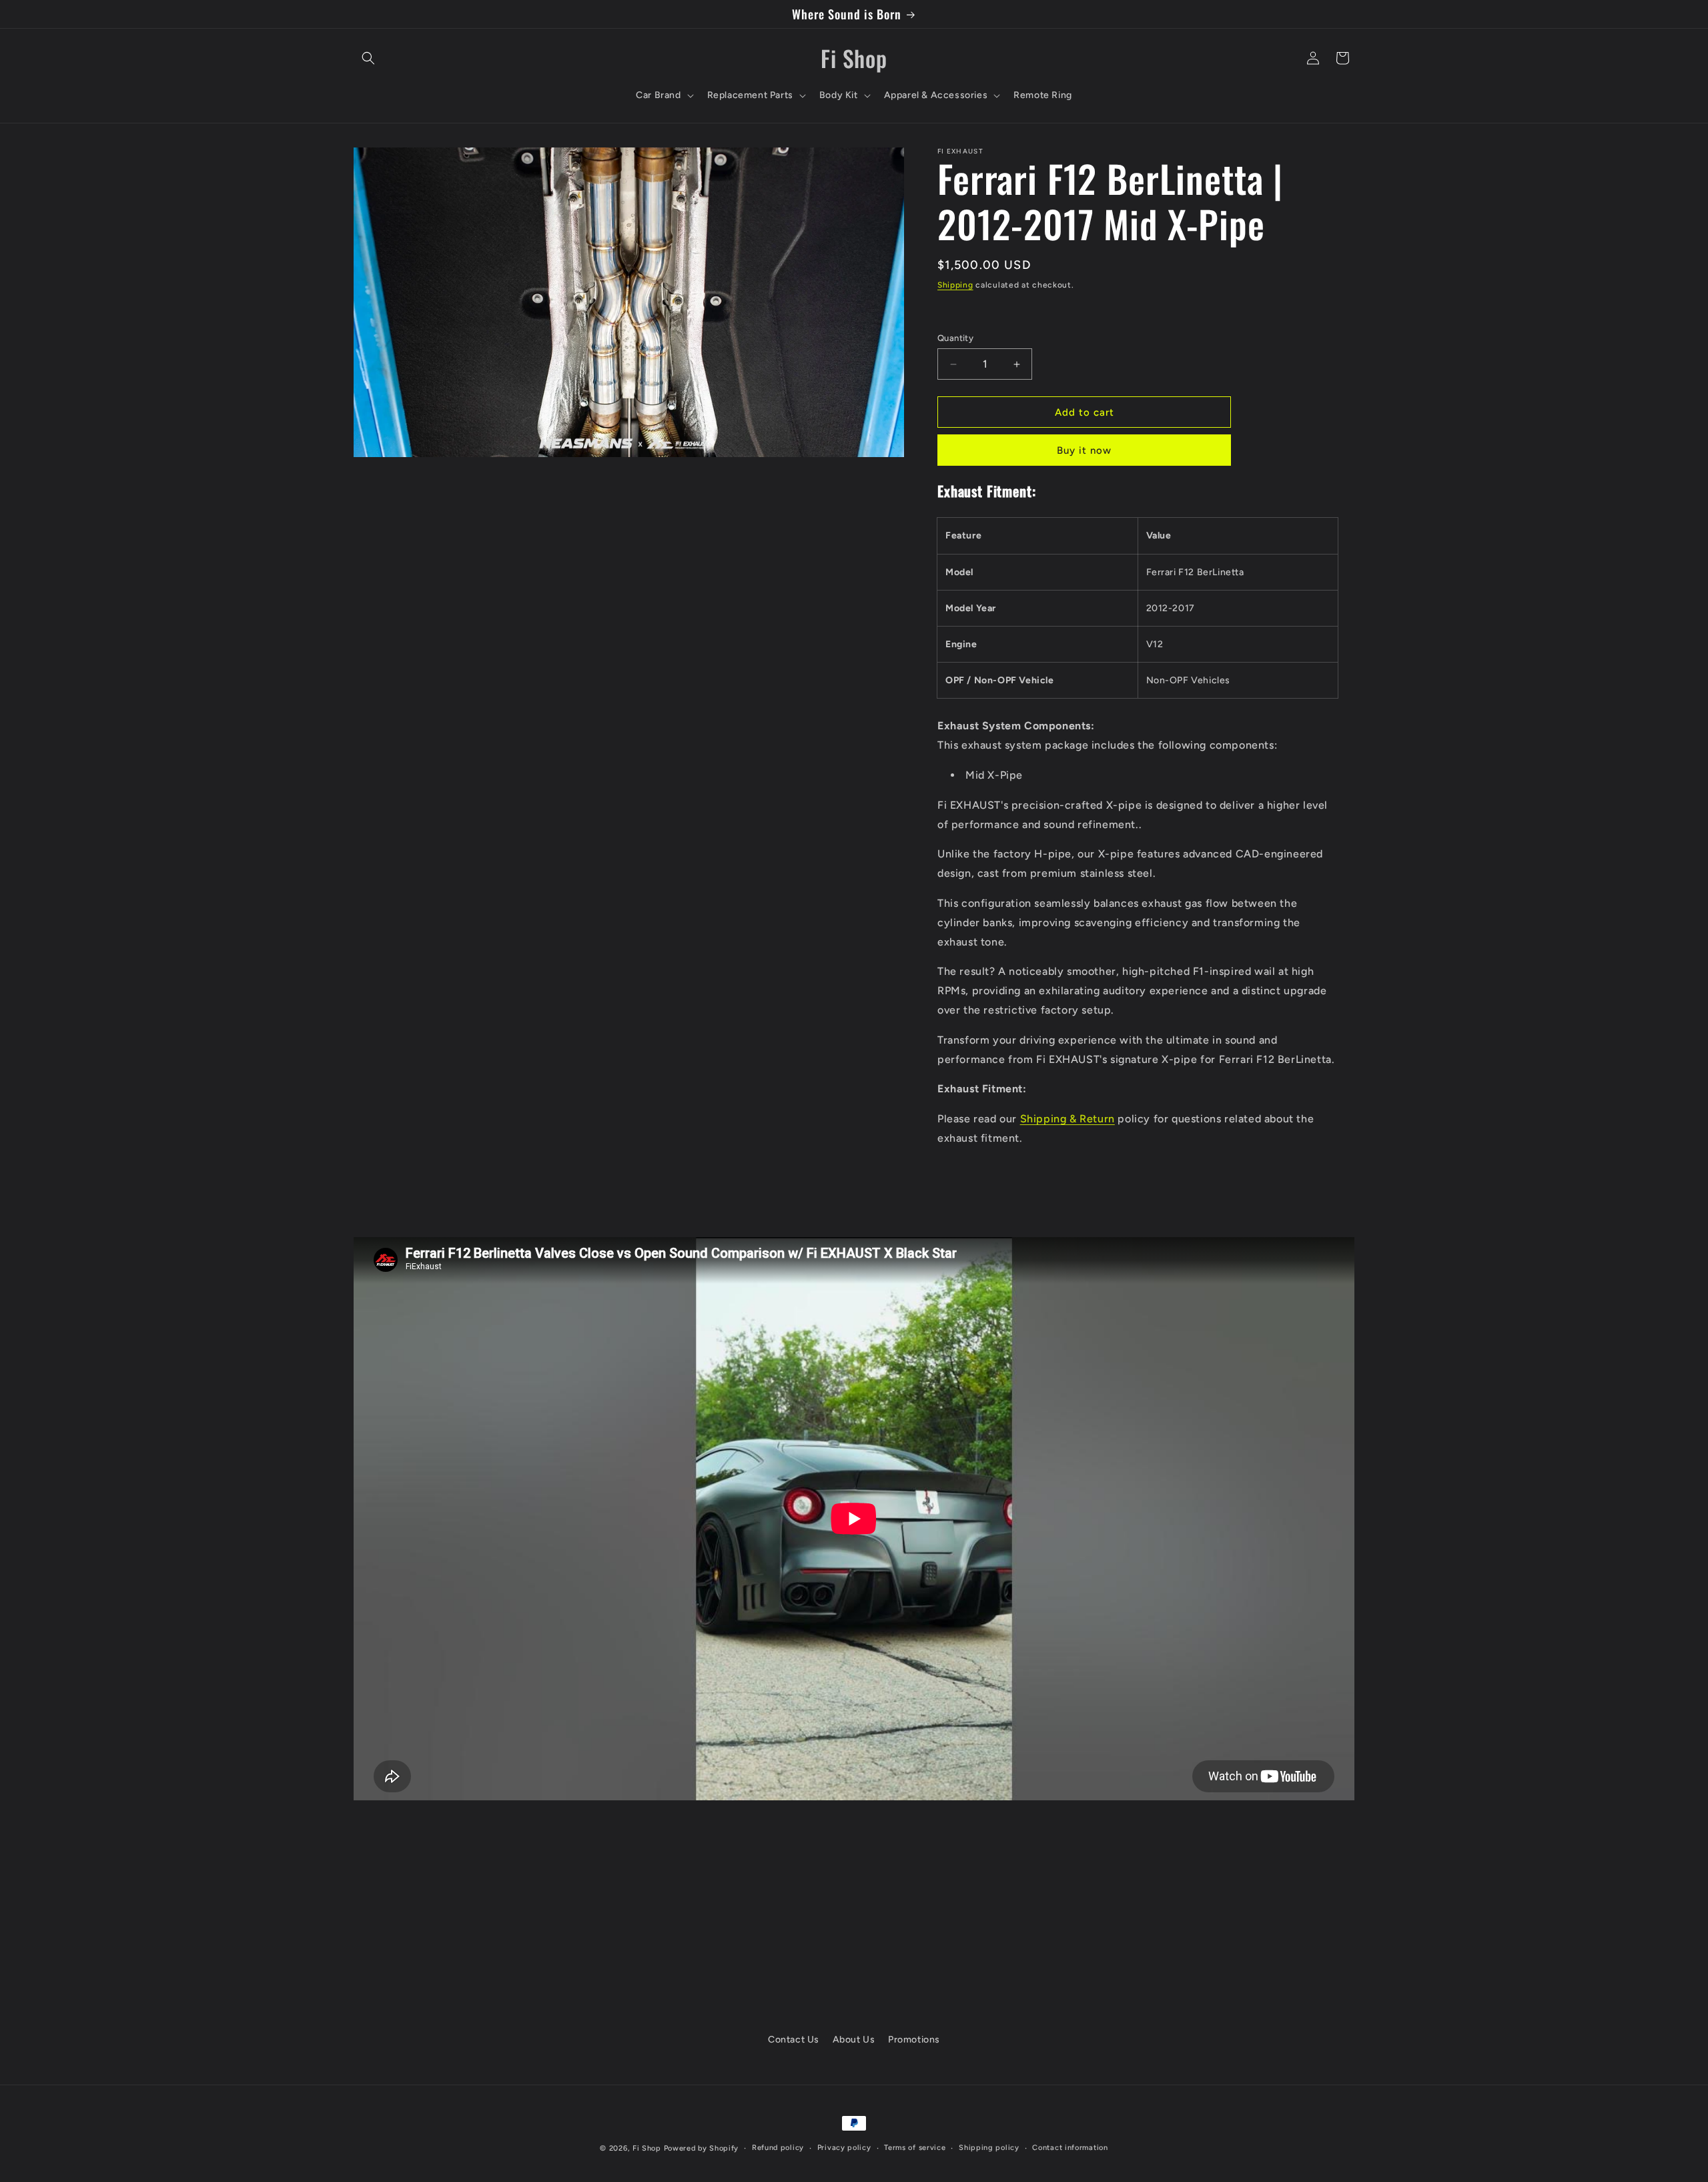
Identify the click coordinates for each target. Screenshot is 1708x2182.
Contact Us (794, 2040)
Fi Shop (647, 2148)
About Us (854, 2040)
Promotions (914, 2040)
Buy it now (1084, 450)
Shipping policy (989, 2148)
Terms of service (915, 2148)
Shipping (955, 285)
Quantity (955, 338)
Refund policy (778, 2148)
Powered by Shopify (702, 2148)
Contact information (1070, 2148)
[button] (368, 58)
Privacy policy (844, 2148)
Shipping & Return (1067, 1119)
